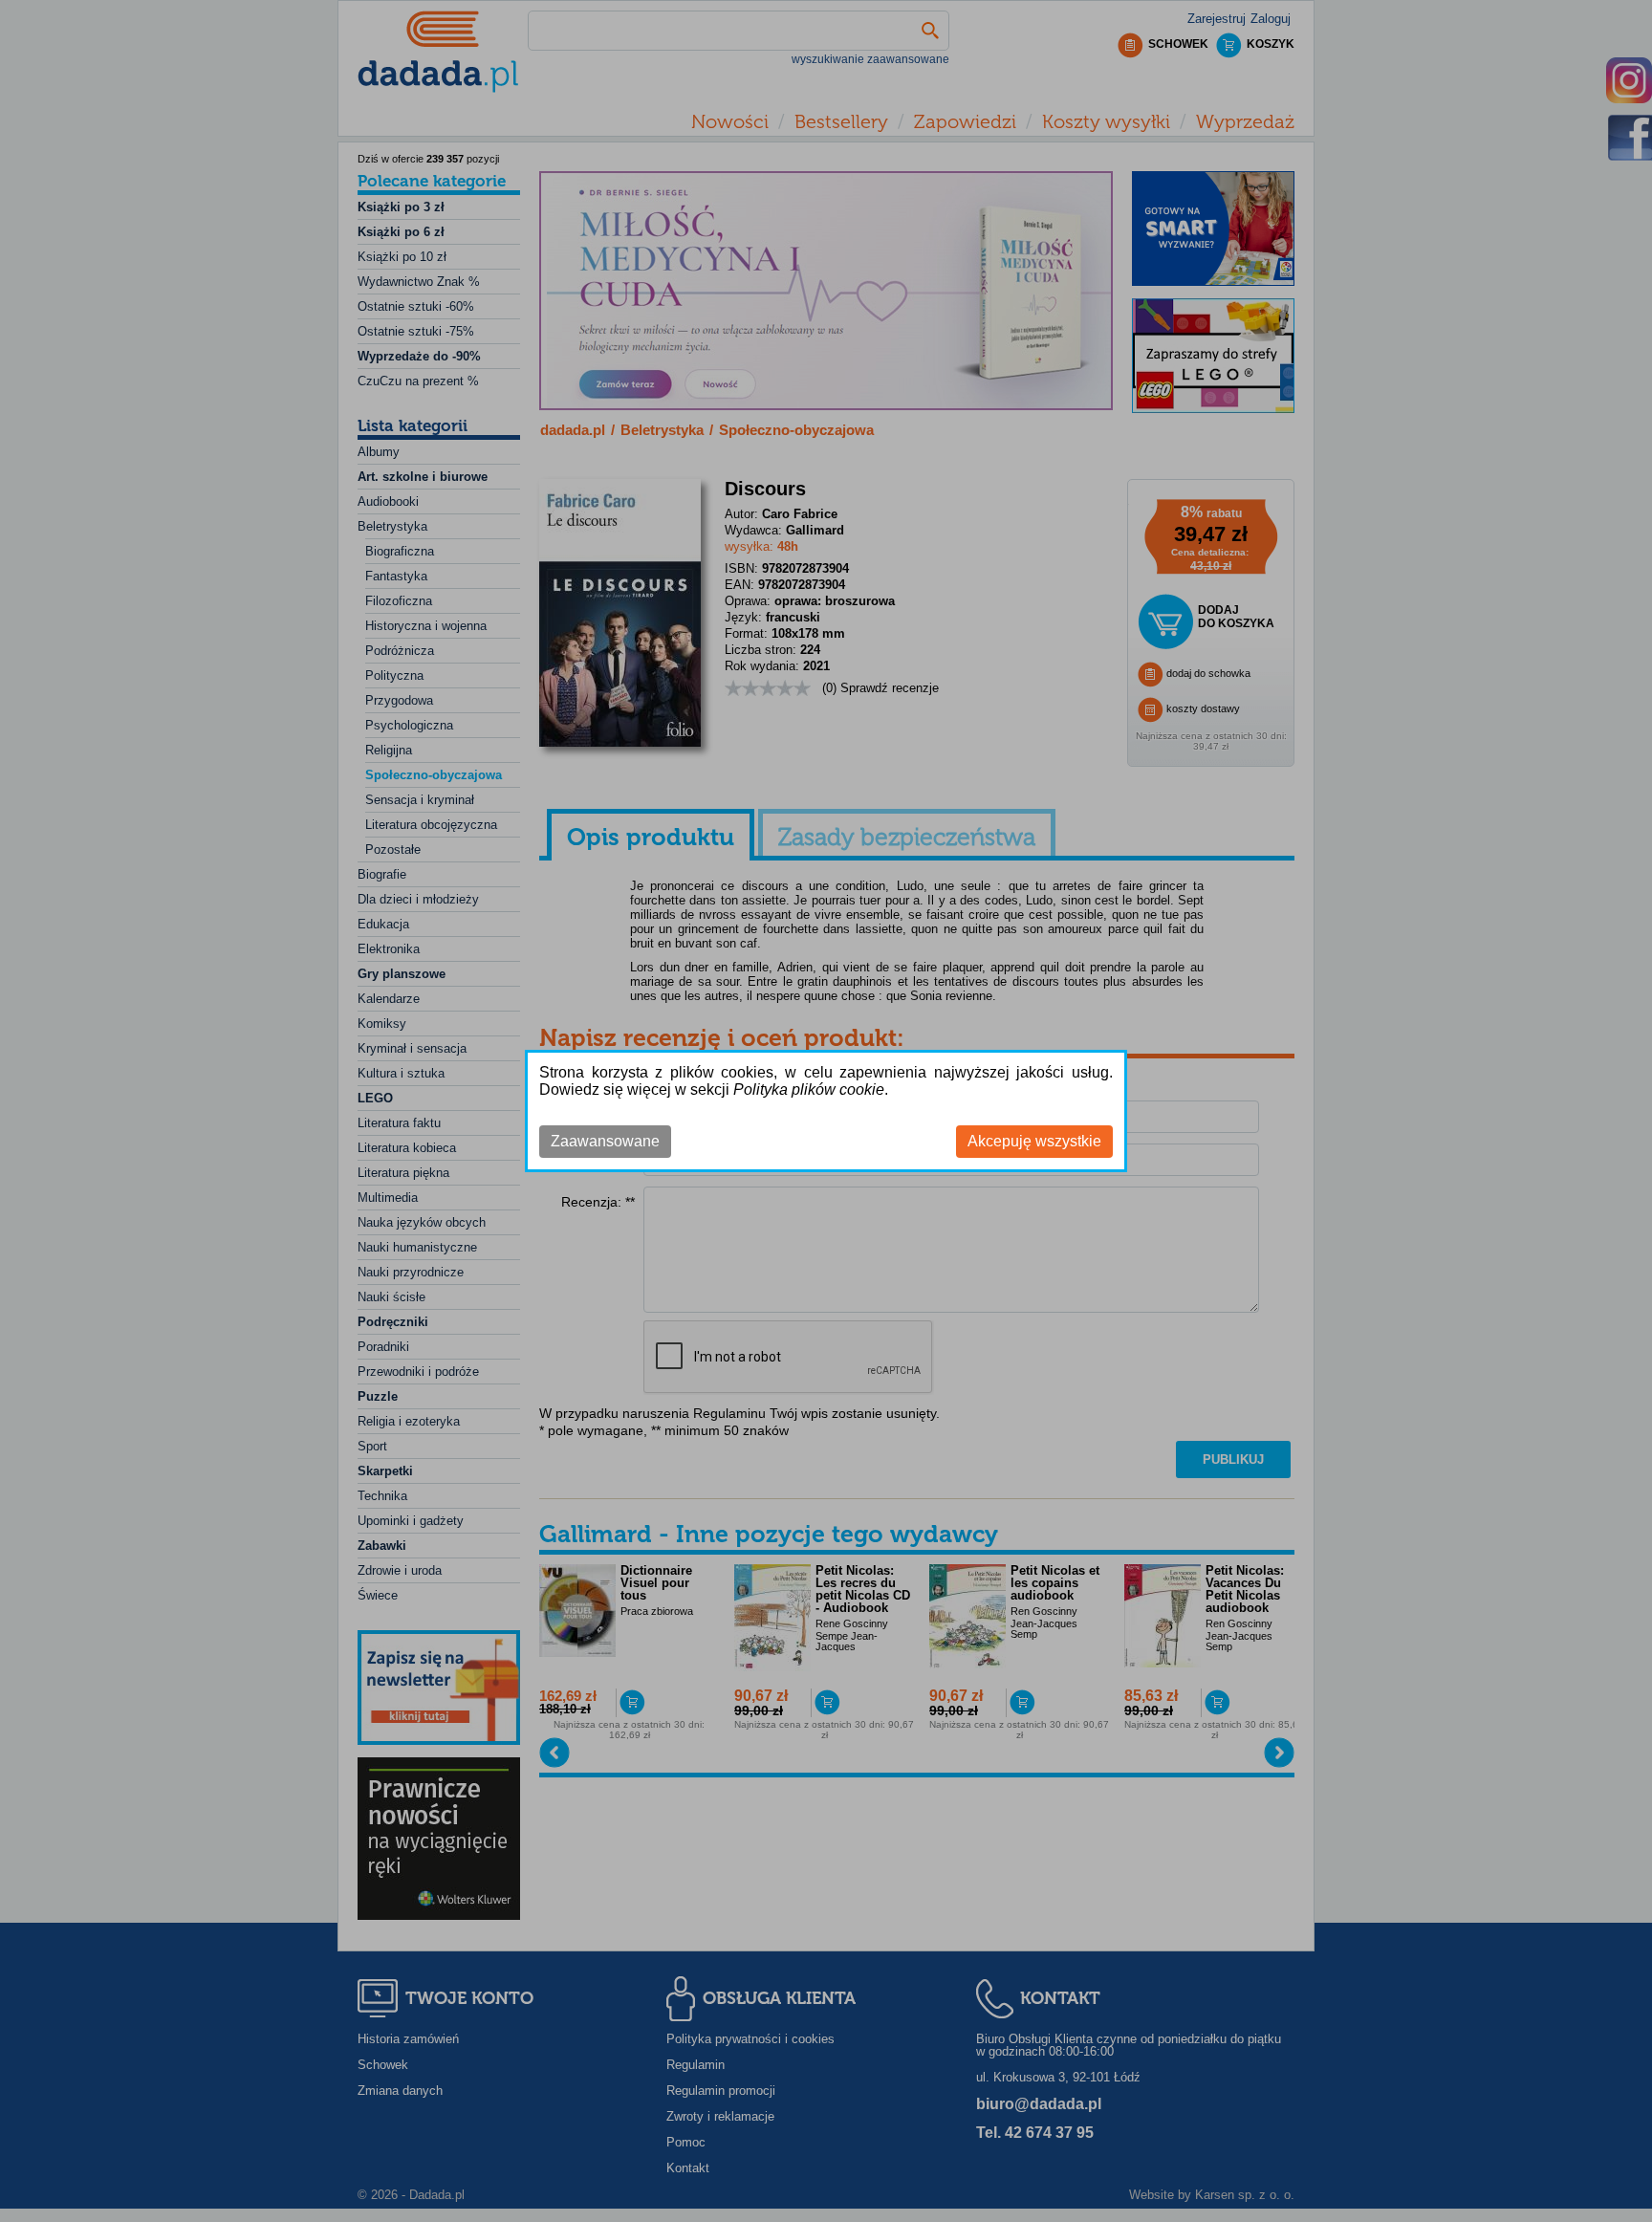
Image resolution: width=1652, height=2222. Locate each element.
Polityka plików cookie (809, 1089)
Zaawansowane (605, 1141)
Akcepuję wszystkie (1034, 1141)
